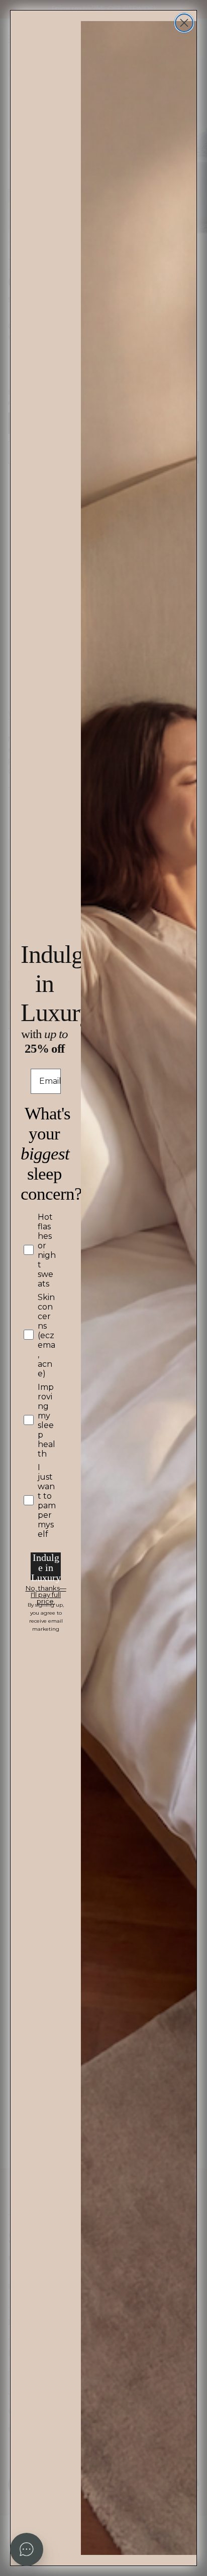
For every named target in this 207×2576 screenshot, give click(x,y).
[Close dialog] (184, 23)
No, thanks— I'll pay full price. (46, 1590)
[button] (27, 2549)
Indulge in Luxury (46, 1566)
